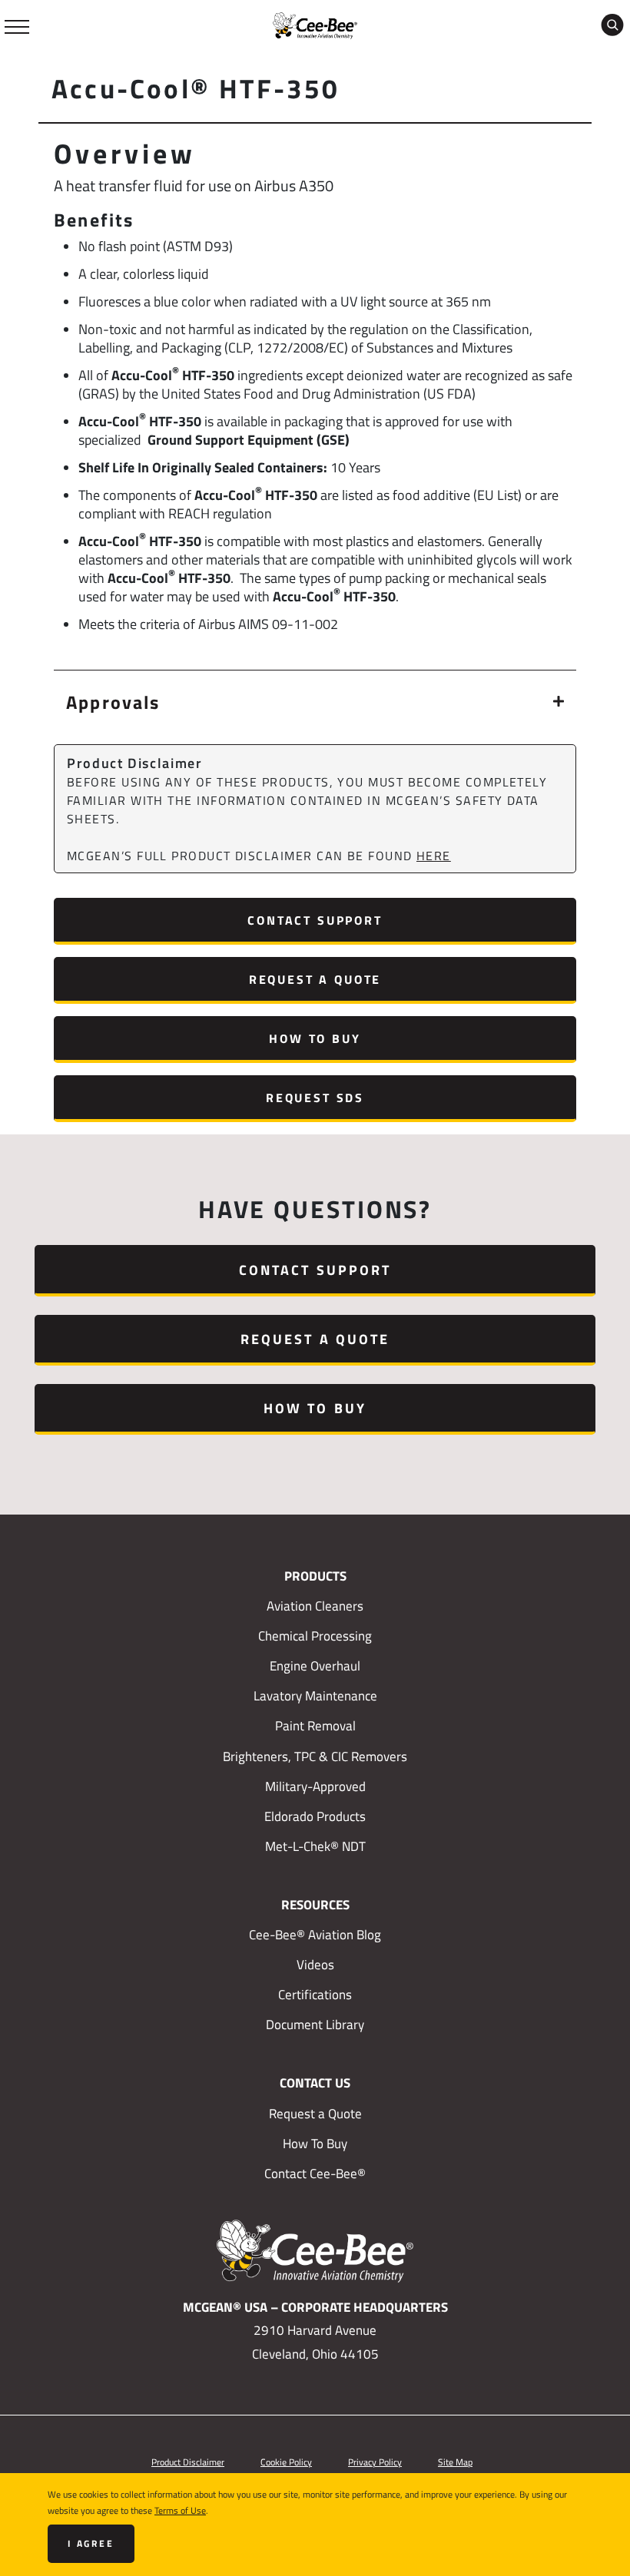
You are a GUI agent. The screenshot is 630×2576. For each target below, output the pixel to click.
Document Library (315, 2025)
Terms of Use (180, 2510)
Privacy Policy (375, 2462)
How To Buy (315, 1038)
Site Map (455, 2462)
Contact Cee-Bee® (315, 2174)
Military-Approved (315, 1786)
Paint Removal (315, 1726)
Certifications (315, 1995)
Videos (315, 1965)
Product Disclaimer (188, 2462)
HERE (434, 856)
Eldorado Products (315, 1816)
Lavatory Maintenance (315, 1696)
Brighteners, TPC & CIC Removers (315, 1757)
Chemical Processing (315, 1636)
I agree (91, 2543)
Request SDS (315, 1097)
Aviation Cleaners (315, 1606)
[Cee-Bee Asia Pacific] (315, 24)
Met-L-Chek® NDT (315, 1846)
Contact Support (315, 920)
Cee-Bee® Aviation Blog (315, 1935)
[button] (315, 701)
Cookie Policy (286, 2462)
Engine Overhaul (315, 1666)
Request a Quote (315, 979)
